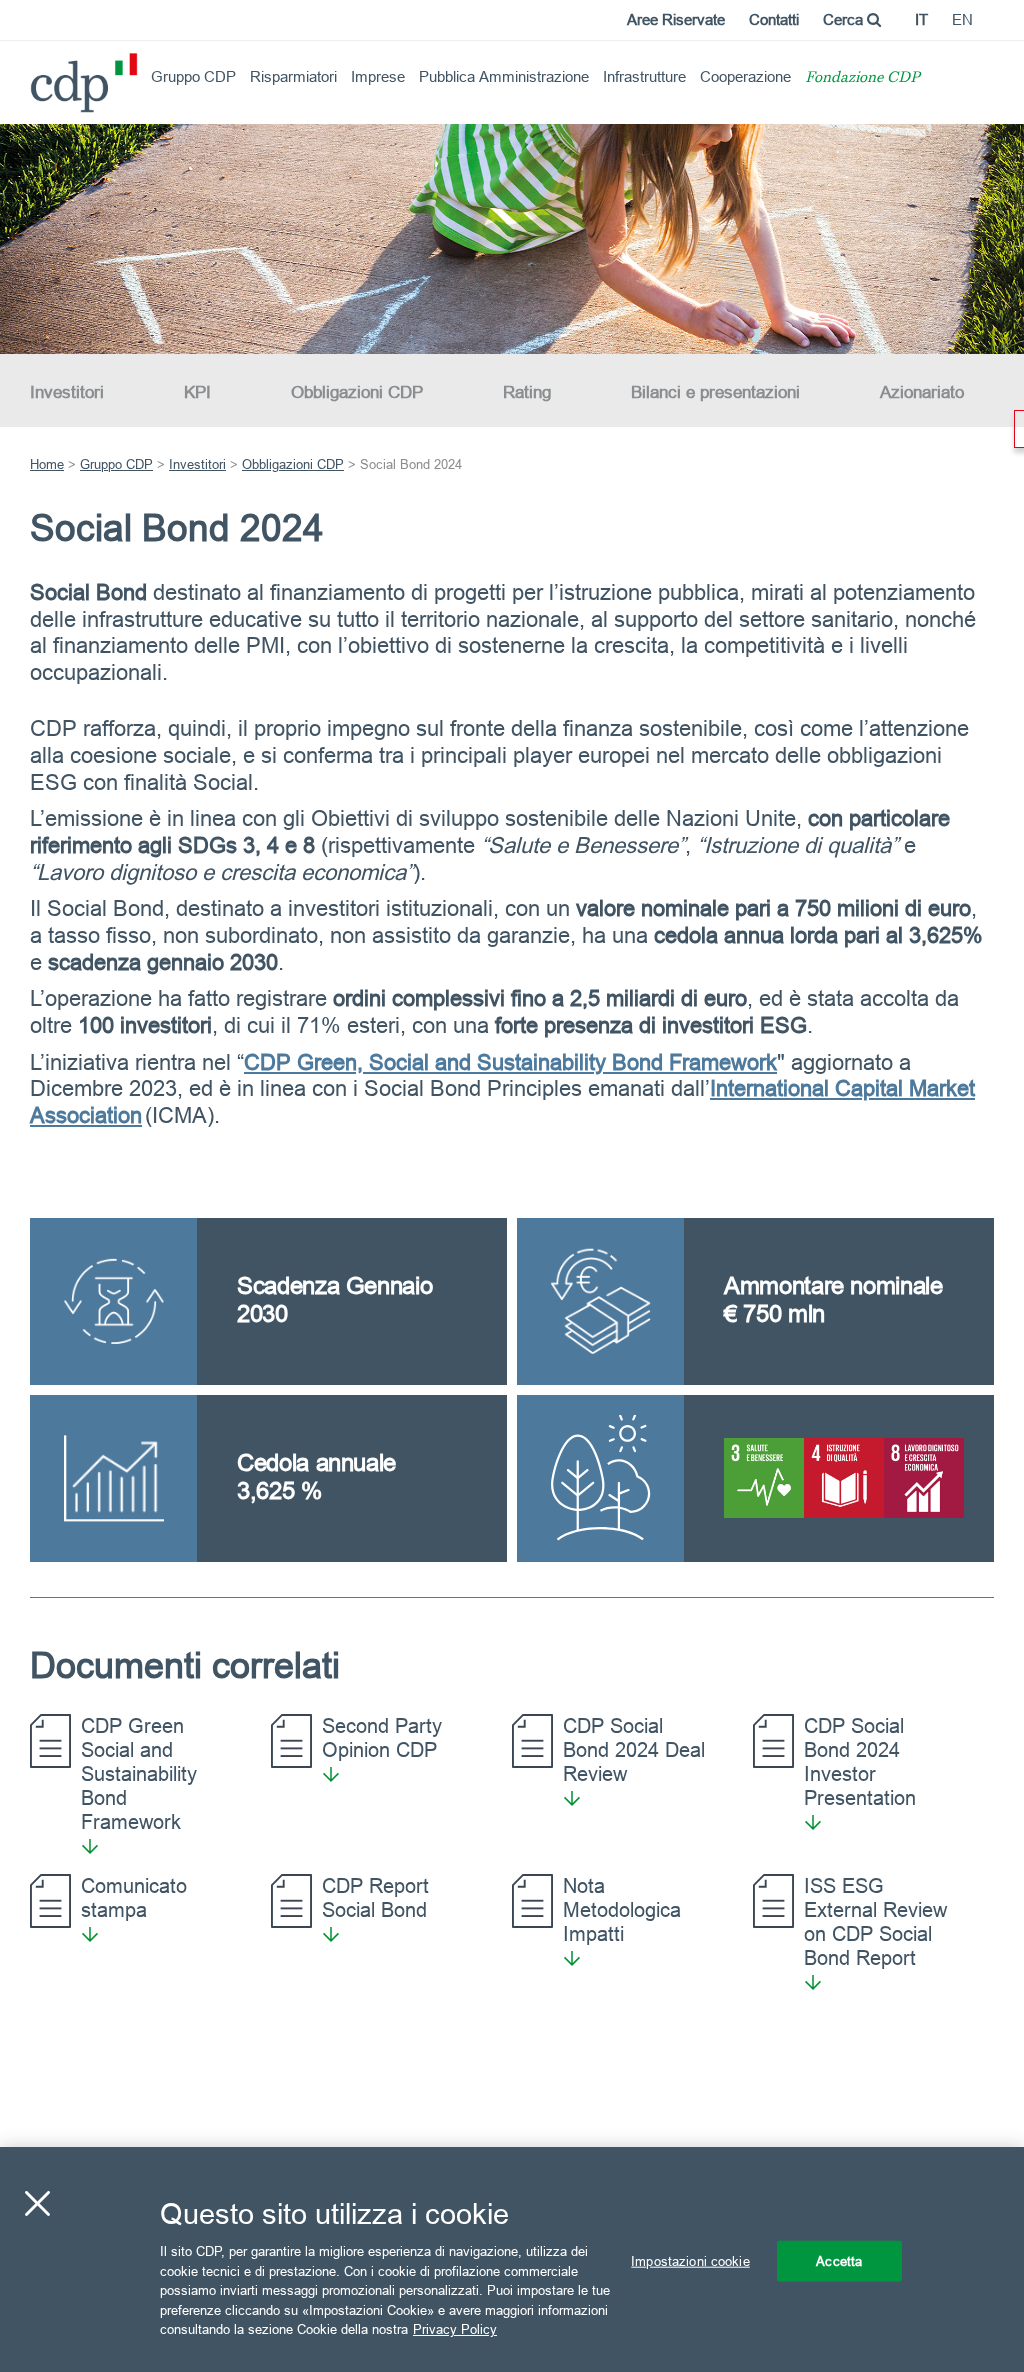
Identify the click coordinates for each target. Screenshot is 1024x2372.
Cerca (845, 19)
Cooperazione (745, 76)
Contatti (774, 19)
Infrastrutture (644, 76)
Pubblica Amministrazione (504, 76)
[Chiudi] (37, 2203)
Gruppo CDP (193, 76)
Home (47, 464)
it (921, 19)
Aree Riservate (676, 19)
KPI (197, 392)
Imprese (378, 76)
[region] (512, 2259)
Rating (527, 392)
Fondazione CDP (862, 78)
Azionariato (922, 392)
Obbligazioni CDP (357, 392)
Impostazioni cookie (690, 2260)
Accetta (839, 2260)
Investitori (67, 392)
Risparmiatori (293, 76)
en (962, 19)
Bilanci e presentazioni (715, 392)
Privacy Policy (455, 2329)
